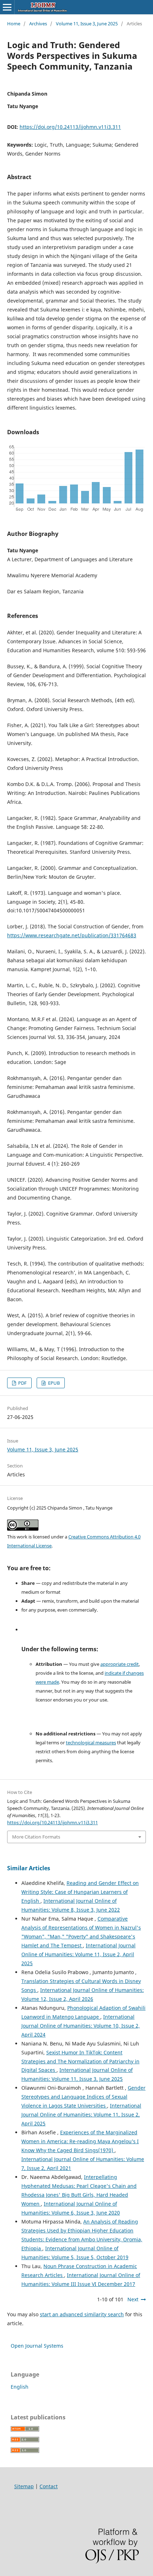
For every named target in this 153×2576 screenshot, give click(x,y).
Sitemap (24, 2486)
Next (133, 2299)
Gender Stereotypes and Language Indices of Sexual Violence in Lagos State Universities (83, 2097)
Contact (49, 2486)
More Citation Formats (36, 1837)
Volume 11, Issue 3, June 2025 (87, 24)
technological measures (91, 1743)
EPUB (53, 1383)
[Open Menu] (7, 7)
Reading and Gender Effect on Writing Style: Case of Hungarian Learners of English (80, 1892)
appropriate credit (120, 1664)
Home (14, 24)
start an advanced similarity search (82, 2314)
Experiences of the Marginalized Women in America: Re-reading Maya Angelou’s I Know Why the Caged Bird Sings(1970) (80, 2141)
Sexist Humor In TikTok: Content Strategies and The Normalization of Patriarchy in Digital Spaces (80, 2061)
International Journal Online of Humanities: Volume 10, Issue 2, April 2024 (81, 2026)
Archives (38, 24)
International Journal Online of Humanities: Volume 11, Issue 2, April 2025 (78, 1954)
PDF (22, 1383)
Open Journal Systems (37, 2346)
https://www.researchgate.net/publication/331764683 (72, 935)
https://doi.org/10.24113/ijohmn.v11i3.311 (70, 127)
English (20, 2387)
